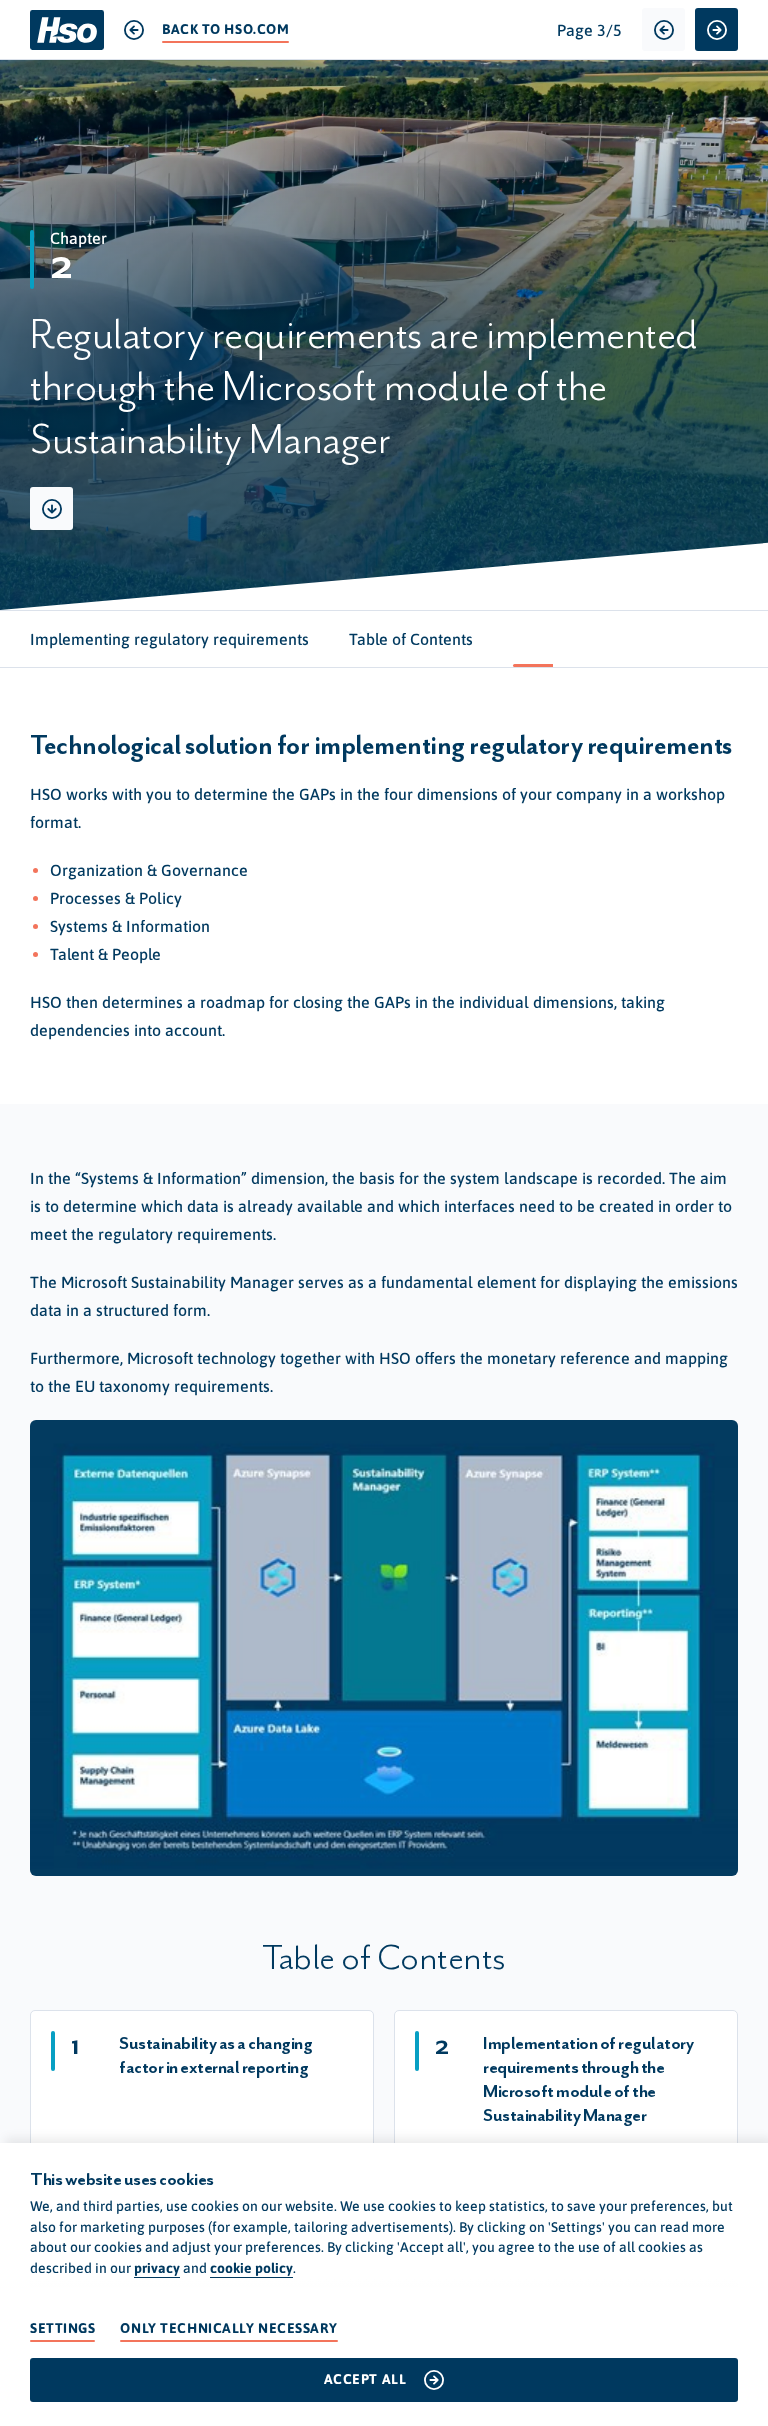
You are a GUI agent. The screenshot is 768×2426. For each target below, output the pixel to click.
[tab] (169, 639)
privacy (157, 2268)
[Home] (67, 30)
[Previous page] (663, 29)
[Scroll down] (51, 508)
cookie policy (251, 2268)
